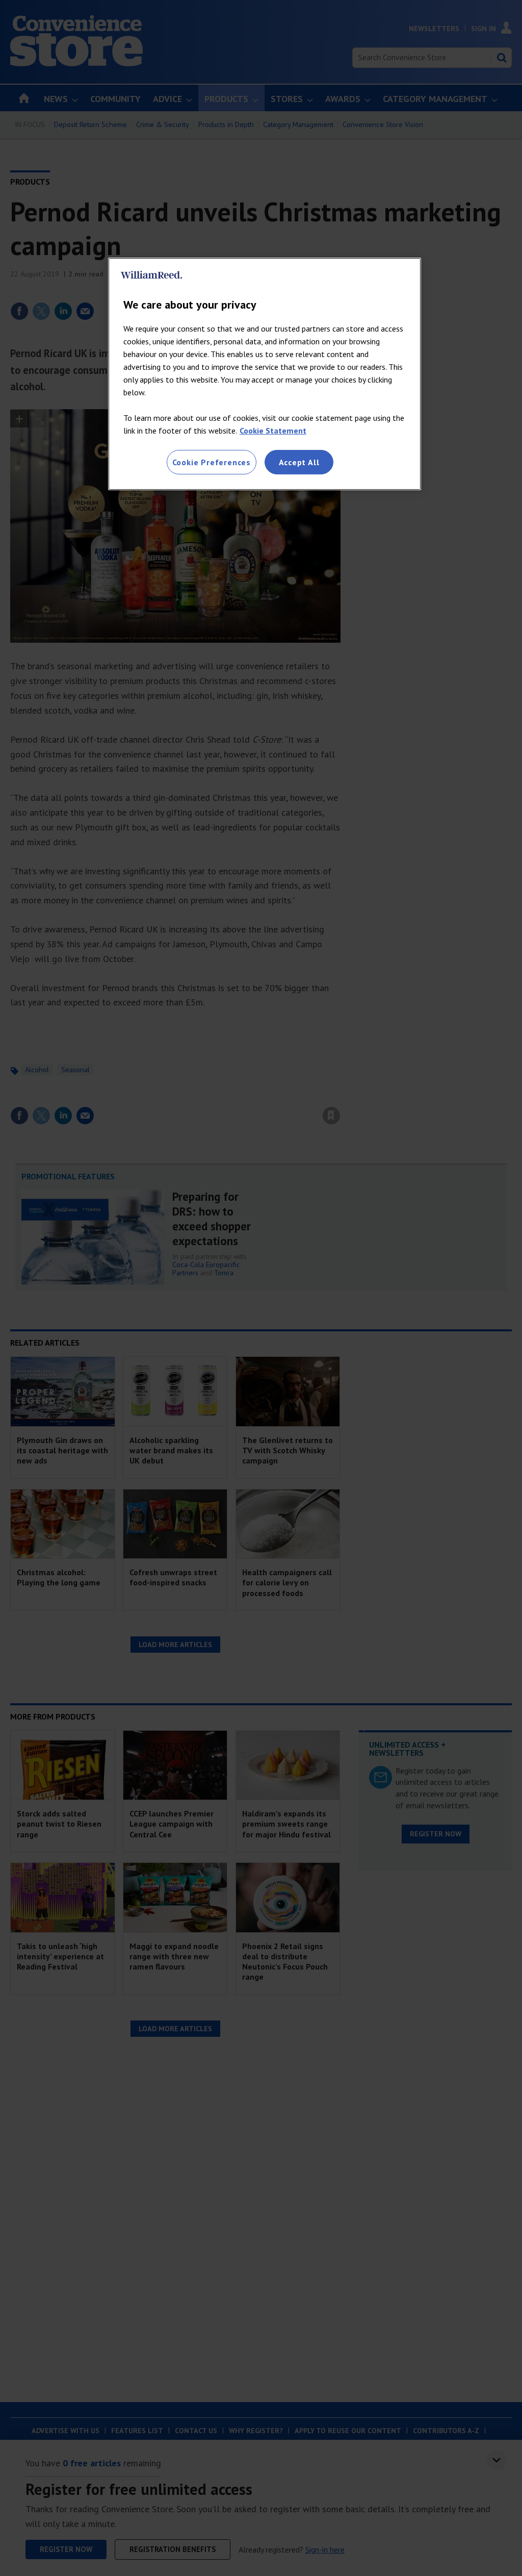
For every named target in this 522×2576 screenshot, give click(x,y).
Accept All (299, 462)
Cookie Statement (273, 431)
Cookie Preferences (212, 462)
